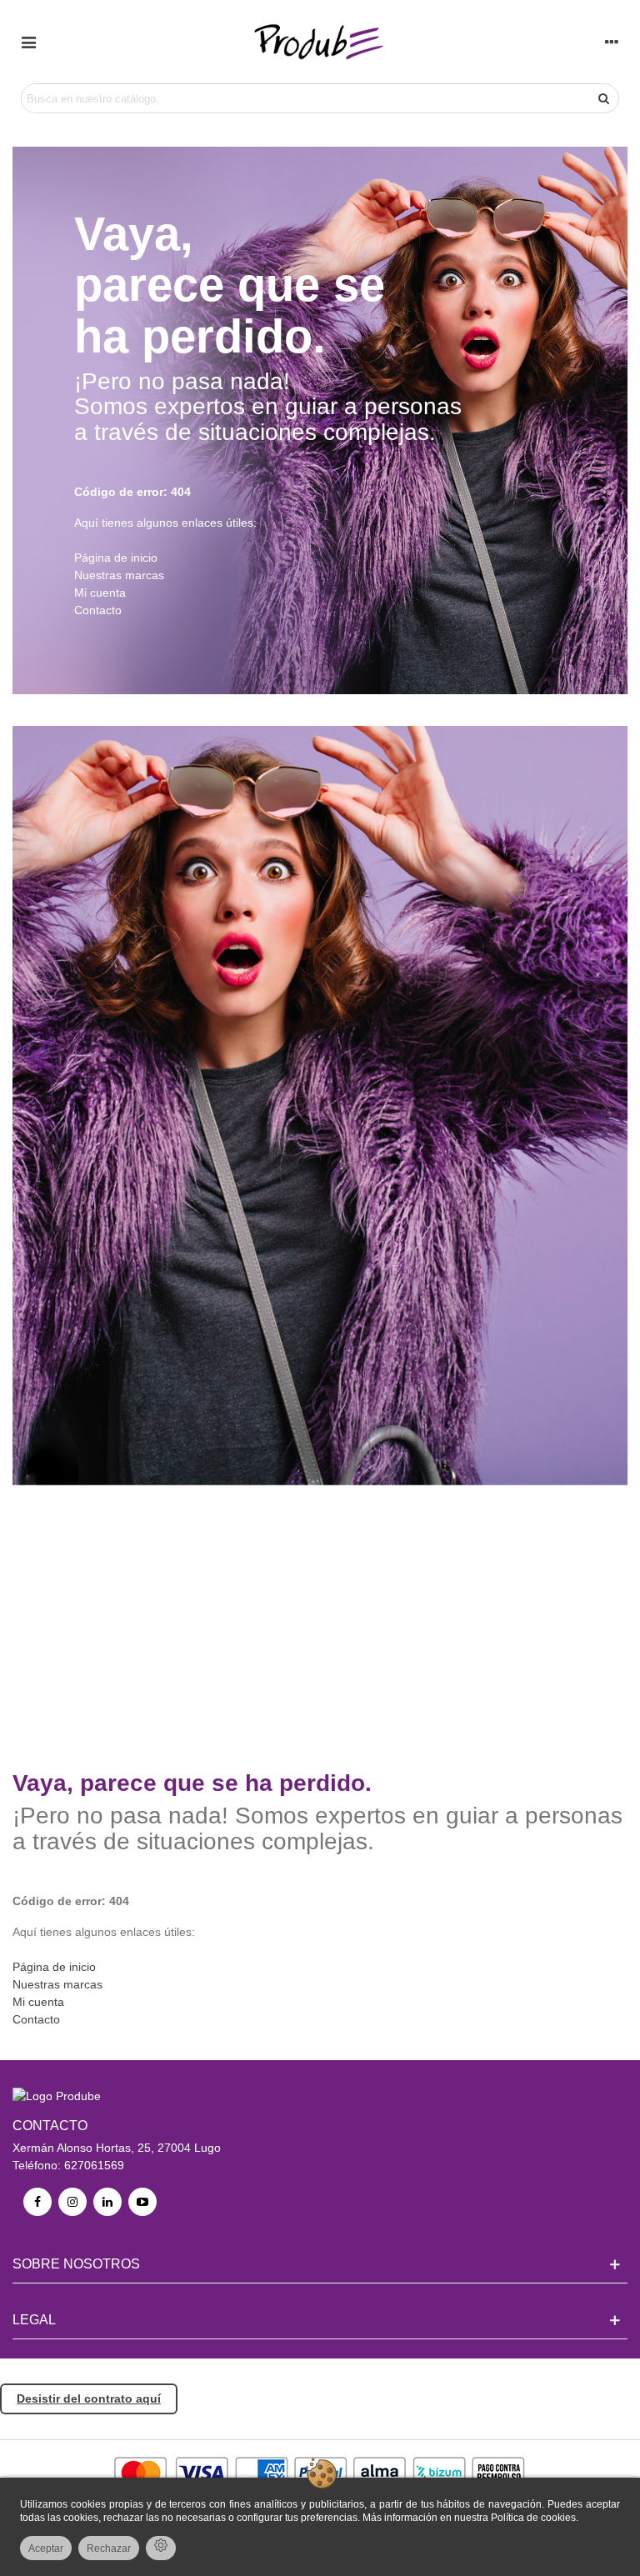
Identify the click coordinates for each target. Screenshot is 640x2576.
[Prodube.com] (320, 42)
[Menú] (28, 42)
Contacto (98, 610)
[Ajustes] (612, 42)
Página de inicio (116, 558)
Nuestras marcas (119, 575)
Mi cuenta (100, 593)
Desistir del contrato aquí (89, 2398)
